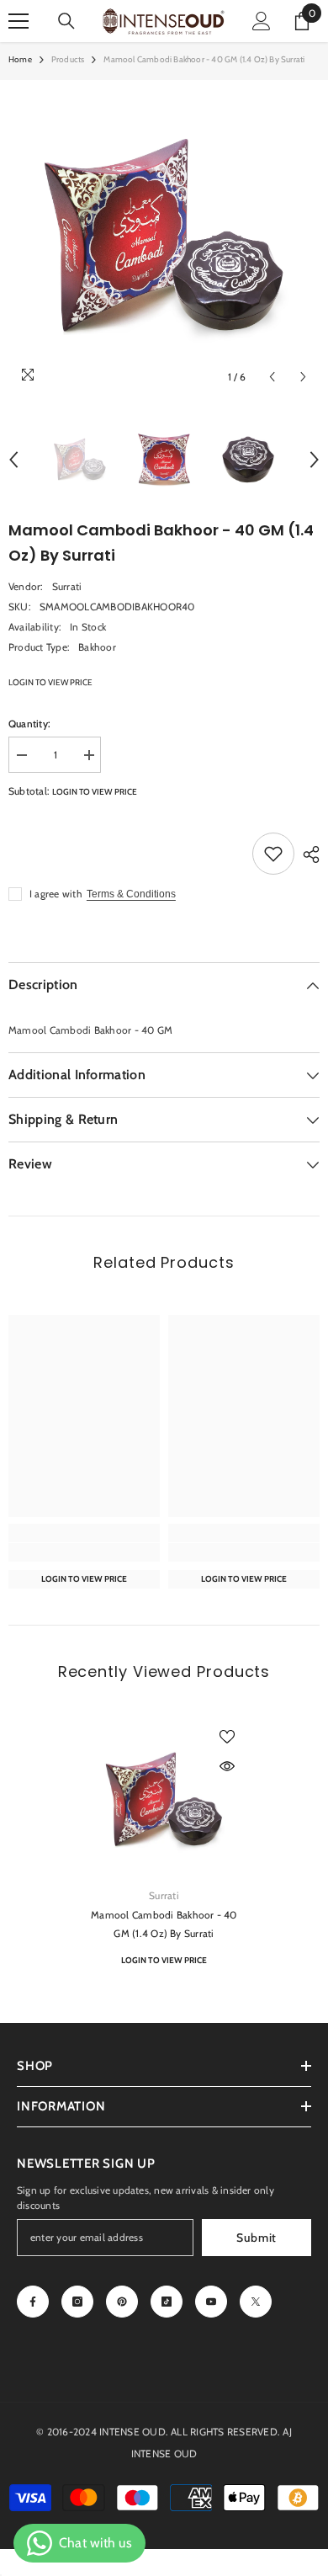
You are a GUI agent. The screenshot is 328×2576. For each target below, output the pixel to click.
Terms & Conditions (131, 894)
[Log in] (262, 21)
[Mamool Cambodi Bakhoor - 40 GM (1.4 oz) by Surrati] (164, 1800)
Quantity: (29, 724)
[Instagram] (77, 2302)
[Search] (66, 21)
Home (20, 59)
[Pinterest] (122, 2302)
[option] (164, 237)
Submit (257, 2238)
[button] (272, 377)
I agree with (56, 894)
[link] (84, 1552)
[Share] (307, 854)
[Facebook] (33, 2302)
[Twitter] (256, 2302)
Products (68, 59)
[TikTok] (167, 2302)
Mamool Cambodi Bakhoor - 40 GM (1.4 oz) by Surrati (164, 1924)
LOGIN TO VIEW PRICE (50, 682)
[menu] (19, 21)
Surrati (67, 586)
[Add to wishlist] (273, 854)
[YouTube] (211, 2302)
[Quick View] (227, 1766)
